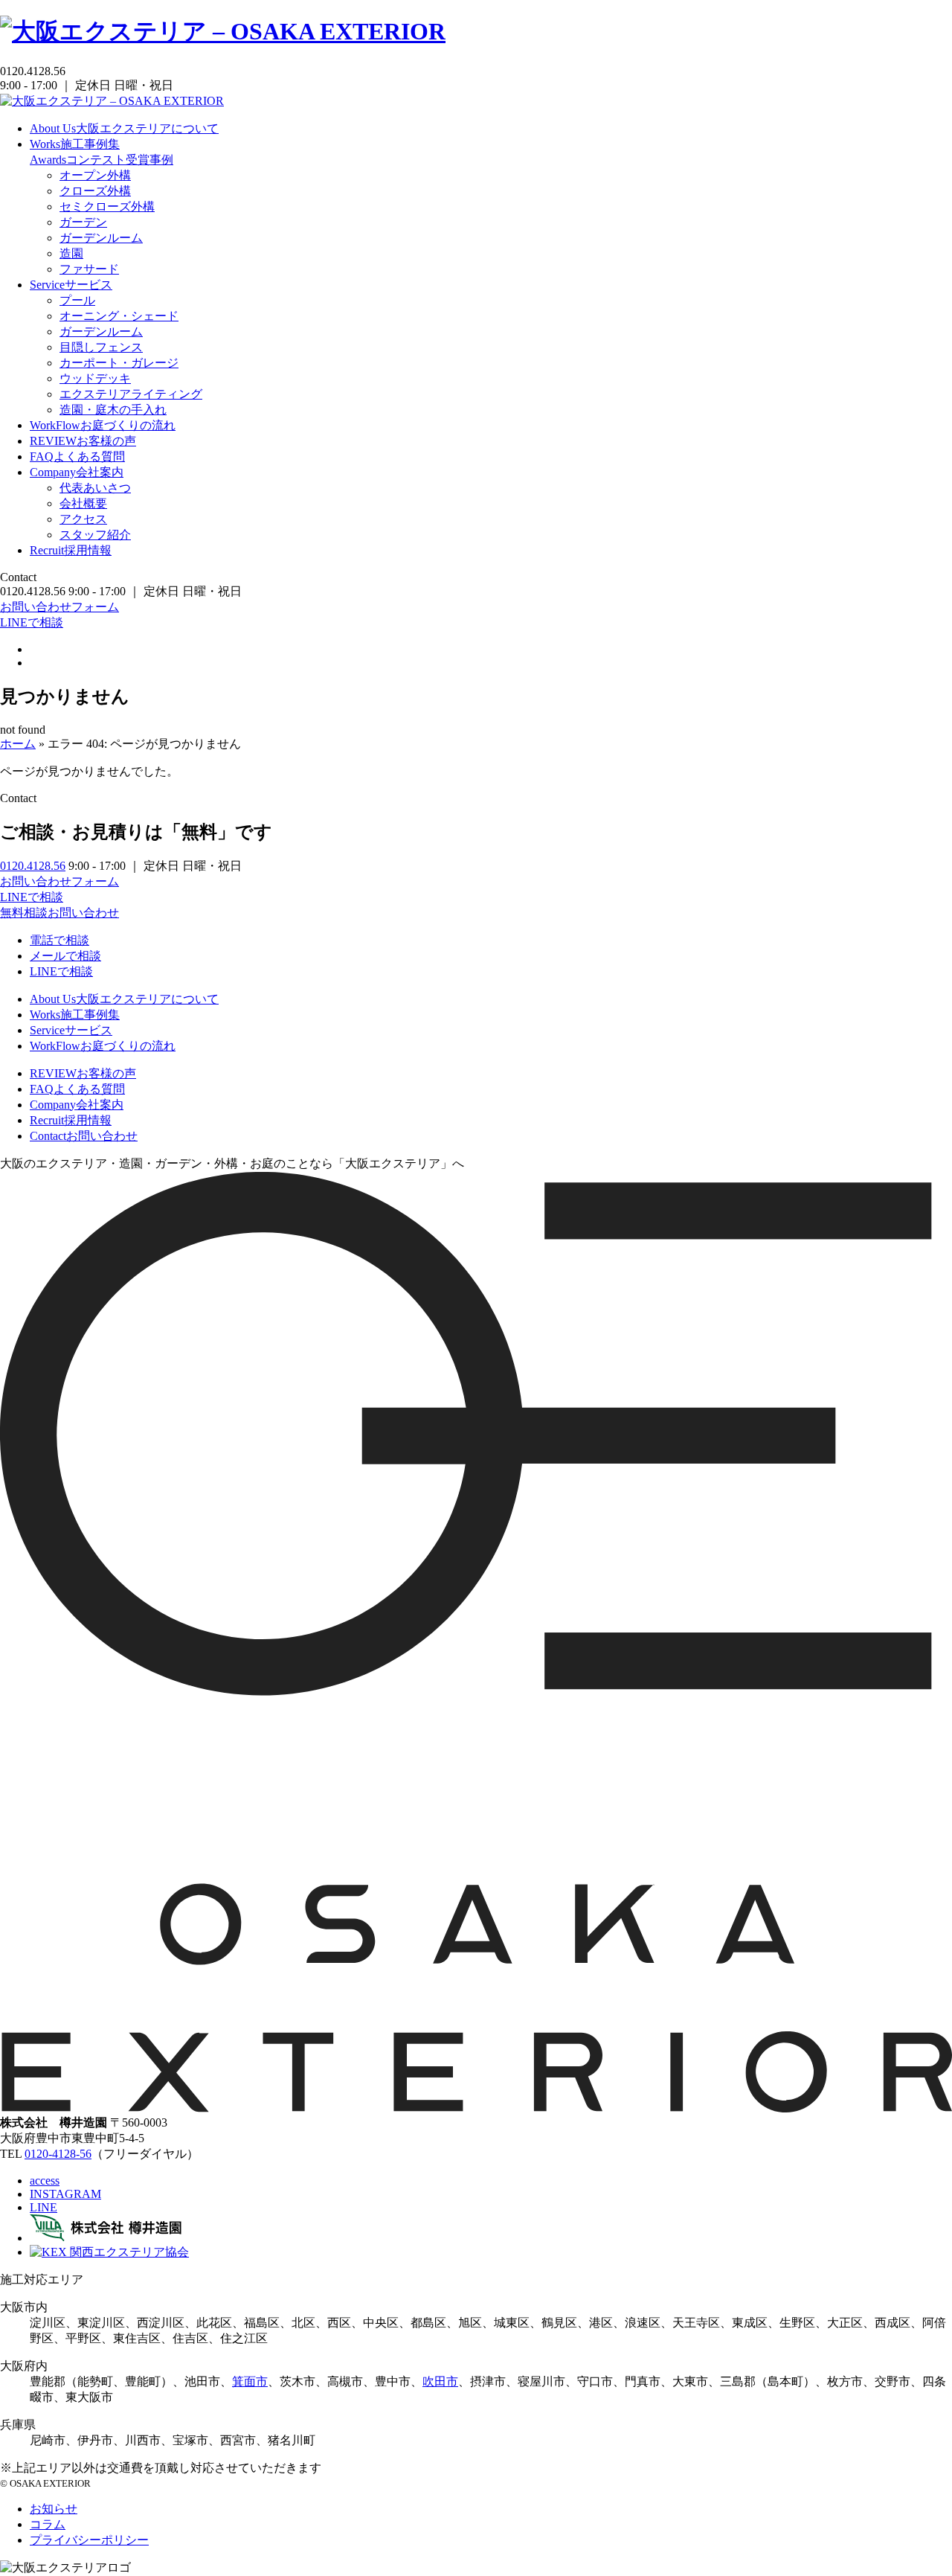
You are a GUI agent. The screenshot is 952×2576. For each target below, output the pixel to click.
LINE (44, 2207)
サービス (71, 285)
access (45, 2181)
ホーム (18, 744)
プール (77, 300)
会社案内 (77, 472)
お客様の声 (83, 441)
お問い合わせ (84, 1136)
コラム (48, 2524)
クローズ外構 (95, 191)
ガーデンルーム (101, 238)
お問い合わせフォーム (59, 607)
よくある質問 (77, 456)
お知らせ (54, 2509)
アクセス (83, 519)
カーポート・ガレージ (119, 363)
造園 (71, 253)
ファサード (89, 269)
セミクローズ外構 (107, 206)
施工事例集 (75, 144)
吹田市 (440, 2381)
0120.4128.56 (33, 866)
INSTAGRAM (65, 2194)
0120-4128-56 (58, 2154)
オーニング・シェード (119, 316)
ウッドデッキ (95, 378)
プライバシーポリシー (89, 2540)
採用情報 (71, 550)
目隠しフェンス (101, 347)
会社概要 (83, 503)
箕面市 (250, 2381)
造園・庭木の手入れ (113, 410)
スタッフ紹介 (95, 535)
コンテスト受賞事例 (102, 160)
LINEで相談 (32, 622)
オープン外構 (95, 175)
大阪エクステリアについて (124, 128)
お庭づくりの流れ (103, 425)
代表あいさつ (95, 488)
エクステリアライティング (131, 394)
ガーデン (83, 222)
